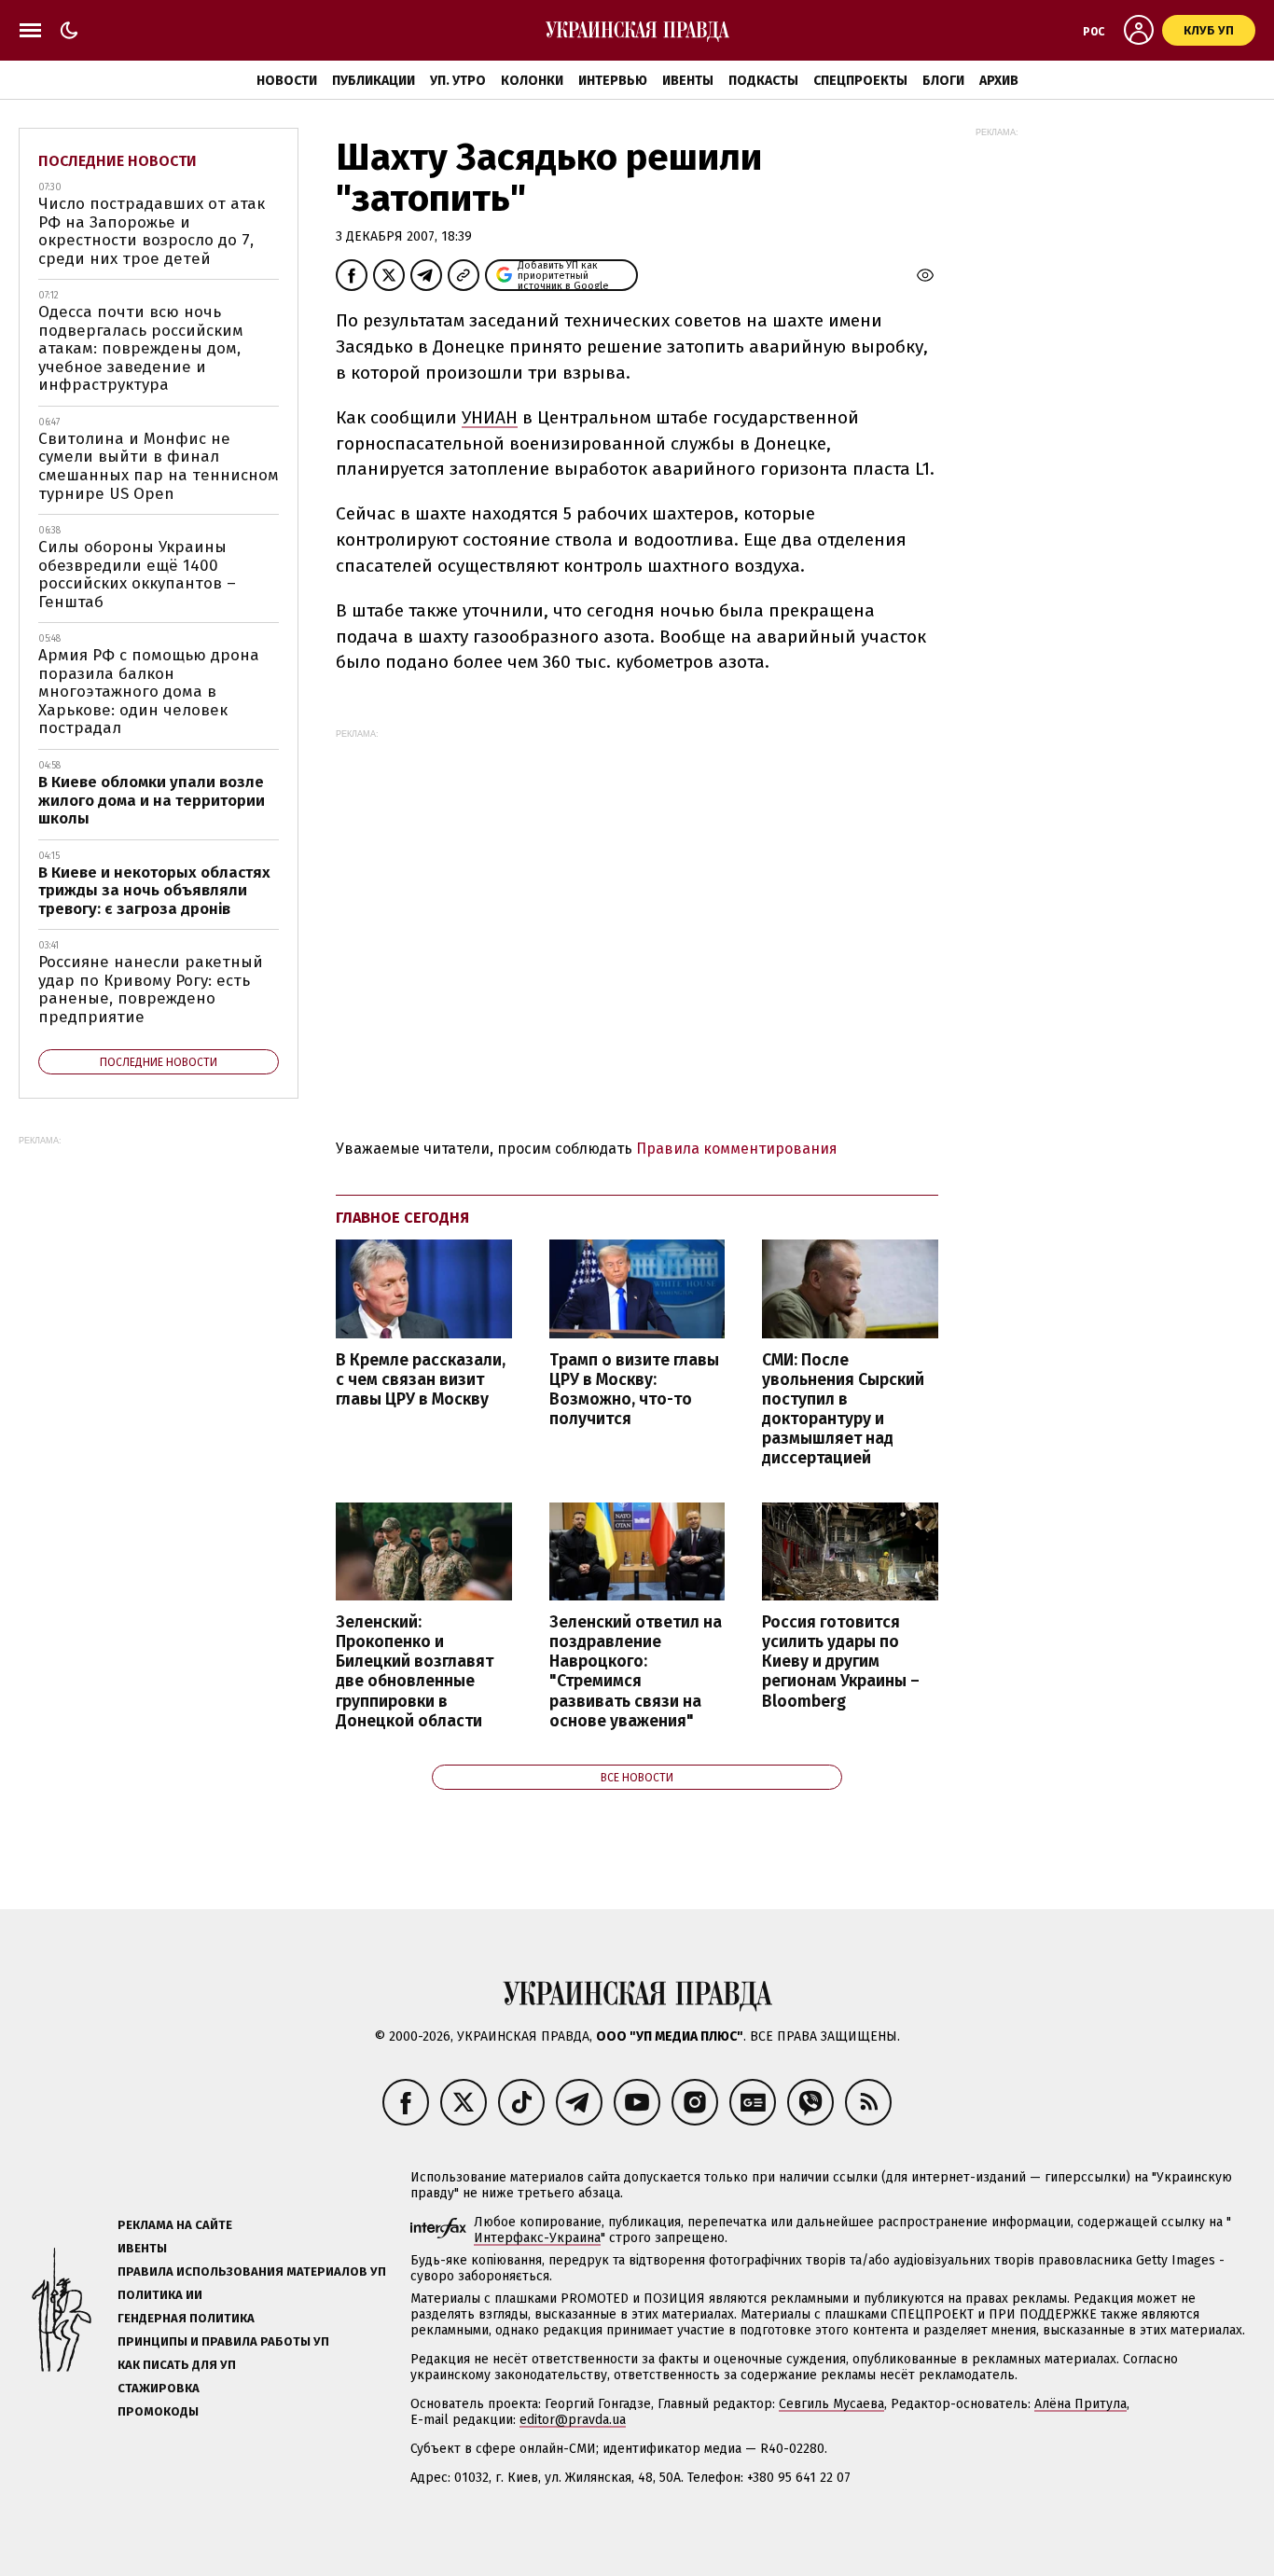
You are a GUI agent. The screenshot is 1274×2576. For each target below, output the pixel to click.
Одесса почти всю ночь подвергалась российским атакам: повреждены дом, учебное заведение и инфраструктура (141, 348)
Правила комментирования (737, 1149)
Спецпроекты (860, 81)
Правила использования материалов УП (252, 2271)
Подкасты (763, 81)
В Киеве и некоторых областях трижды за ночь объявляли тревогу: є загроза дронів (154, 891)
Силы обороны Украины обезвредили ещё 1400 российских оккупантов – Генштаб (137, 575)
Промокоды (158, 2411)
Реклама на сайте (175, 2225)
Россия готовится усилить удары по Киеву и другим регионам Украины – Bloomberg (841, 1662)
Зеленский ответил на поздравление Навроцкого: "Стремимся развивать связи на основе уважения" (636, 1672)
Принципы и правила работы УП (223, 2341)
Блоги (943, 81)
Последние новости (118, 161)
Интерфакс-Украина (537, 2238)
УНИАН (490, 417)
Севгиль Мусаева (831, 2404)
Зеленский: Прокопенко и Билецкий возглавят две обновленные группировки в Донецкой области (415, 1672)
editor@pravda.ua (573, 2420)
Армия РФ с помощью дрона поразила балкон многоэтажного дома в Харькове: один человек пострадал (149, 692)
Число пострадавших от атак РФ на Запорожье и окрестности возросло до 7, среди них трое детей (152, 231)
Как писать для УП (177, 2365)
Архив (999, 81)
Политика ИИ (160, 2295)
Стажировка (159, 2388)
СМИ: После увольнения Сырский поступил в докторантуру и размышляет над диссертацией (843, 1410)
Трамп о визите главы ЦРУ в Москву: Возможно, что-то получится (634, 1390)
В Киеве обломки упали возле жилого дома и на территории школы (152, 800)
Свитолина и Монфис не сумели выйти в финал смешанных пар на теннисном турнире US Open (159, 466)
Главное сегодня (402, 1218)
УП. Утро (458, 81)
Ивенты (688, 81)
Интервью (613, 81)
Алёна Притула (1080, 2404)
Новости (287, 81)
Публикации (374, 81)
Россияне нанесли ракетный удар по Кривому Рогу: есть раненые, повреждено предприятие (151, 990)
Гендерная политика (186, 2318)
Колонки (532, 81)
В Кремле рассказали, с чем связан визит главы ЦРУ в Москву (421, 1380)
